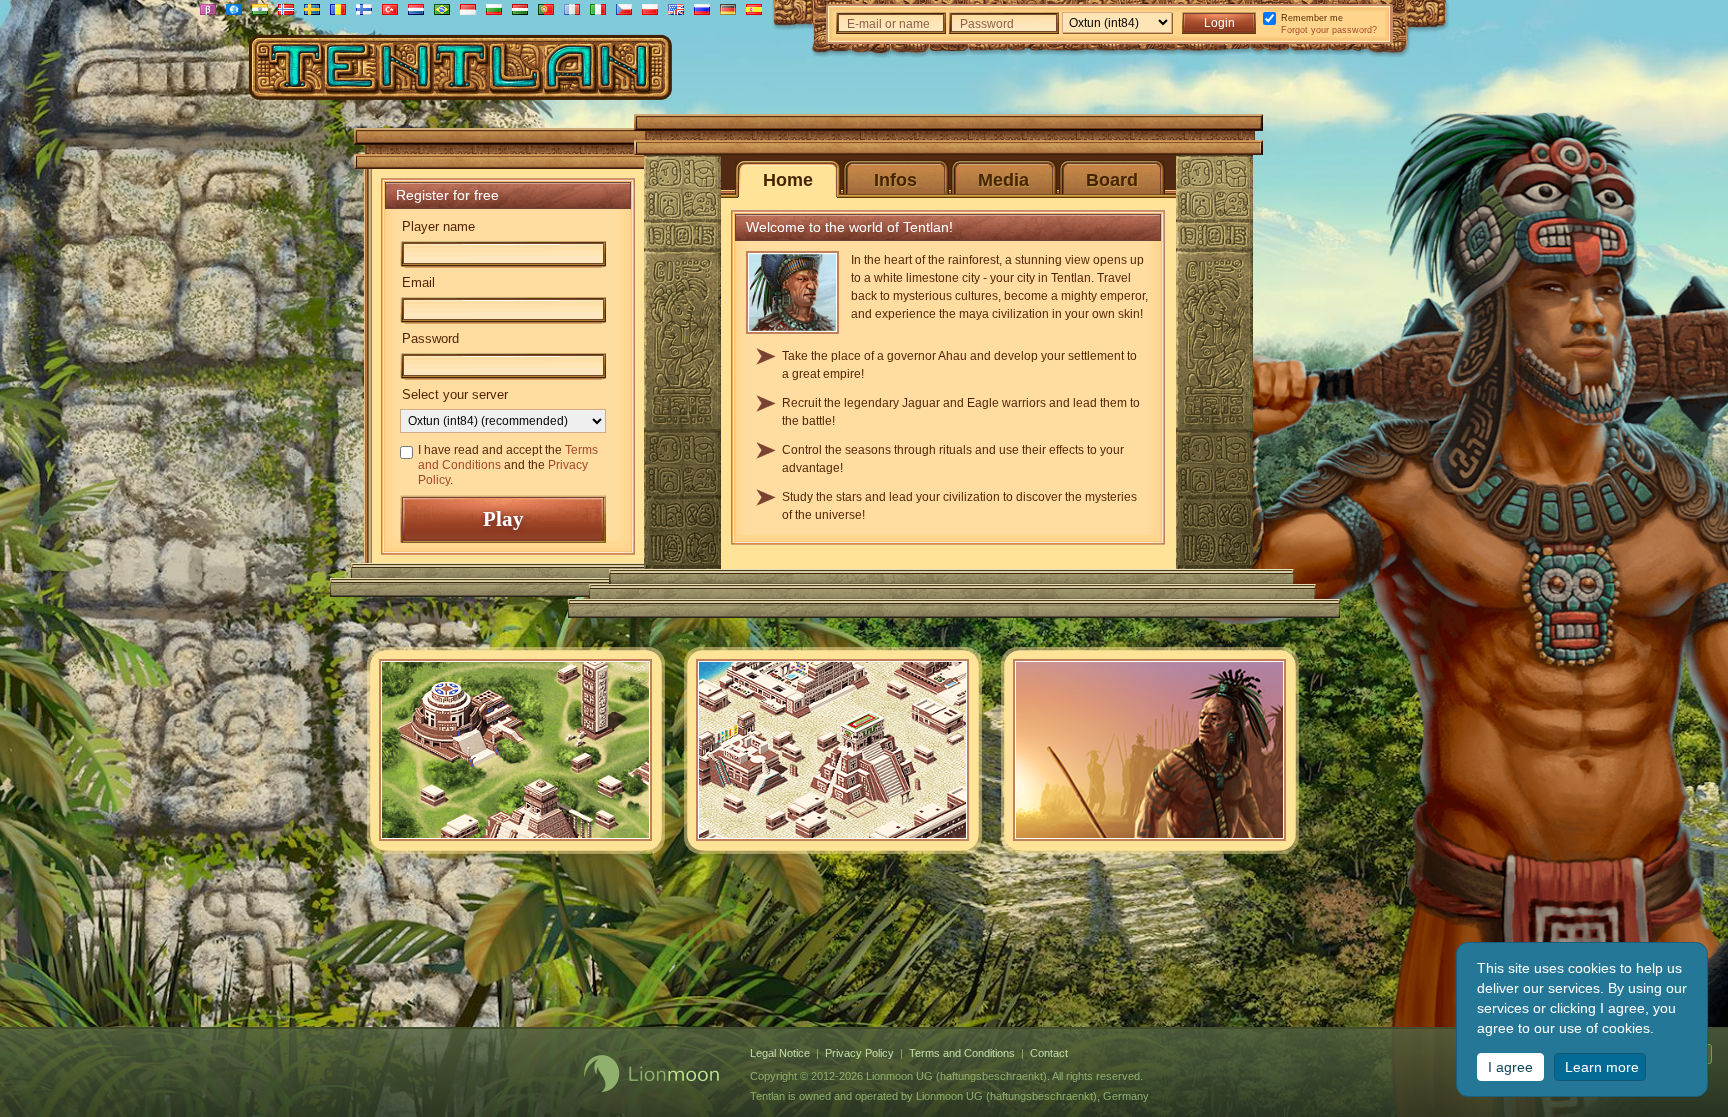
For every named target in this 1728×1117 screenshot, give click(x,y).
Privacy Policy (859, 1053)
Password (987, 24)
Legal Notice (780, 1053)
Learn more (1602, 1067)
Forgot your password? (1329, 30)
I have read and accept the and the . (508, 465)
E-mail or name (888, 24)
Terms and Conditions (962, 1053)
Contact (1049, 1053)
